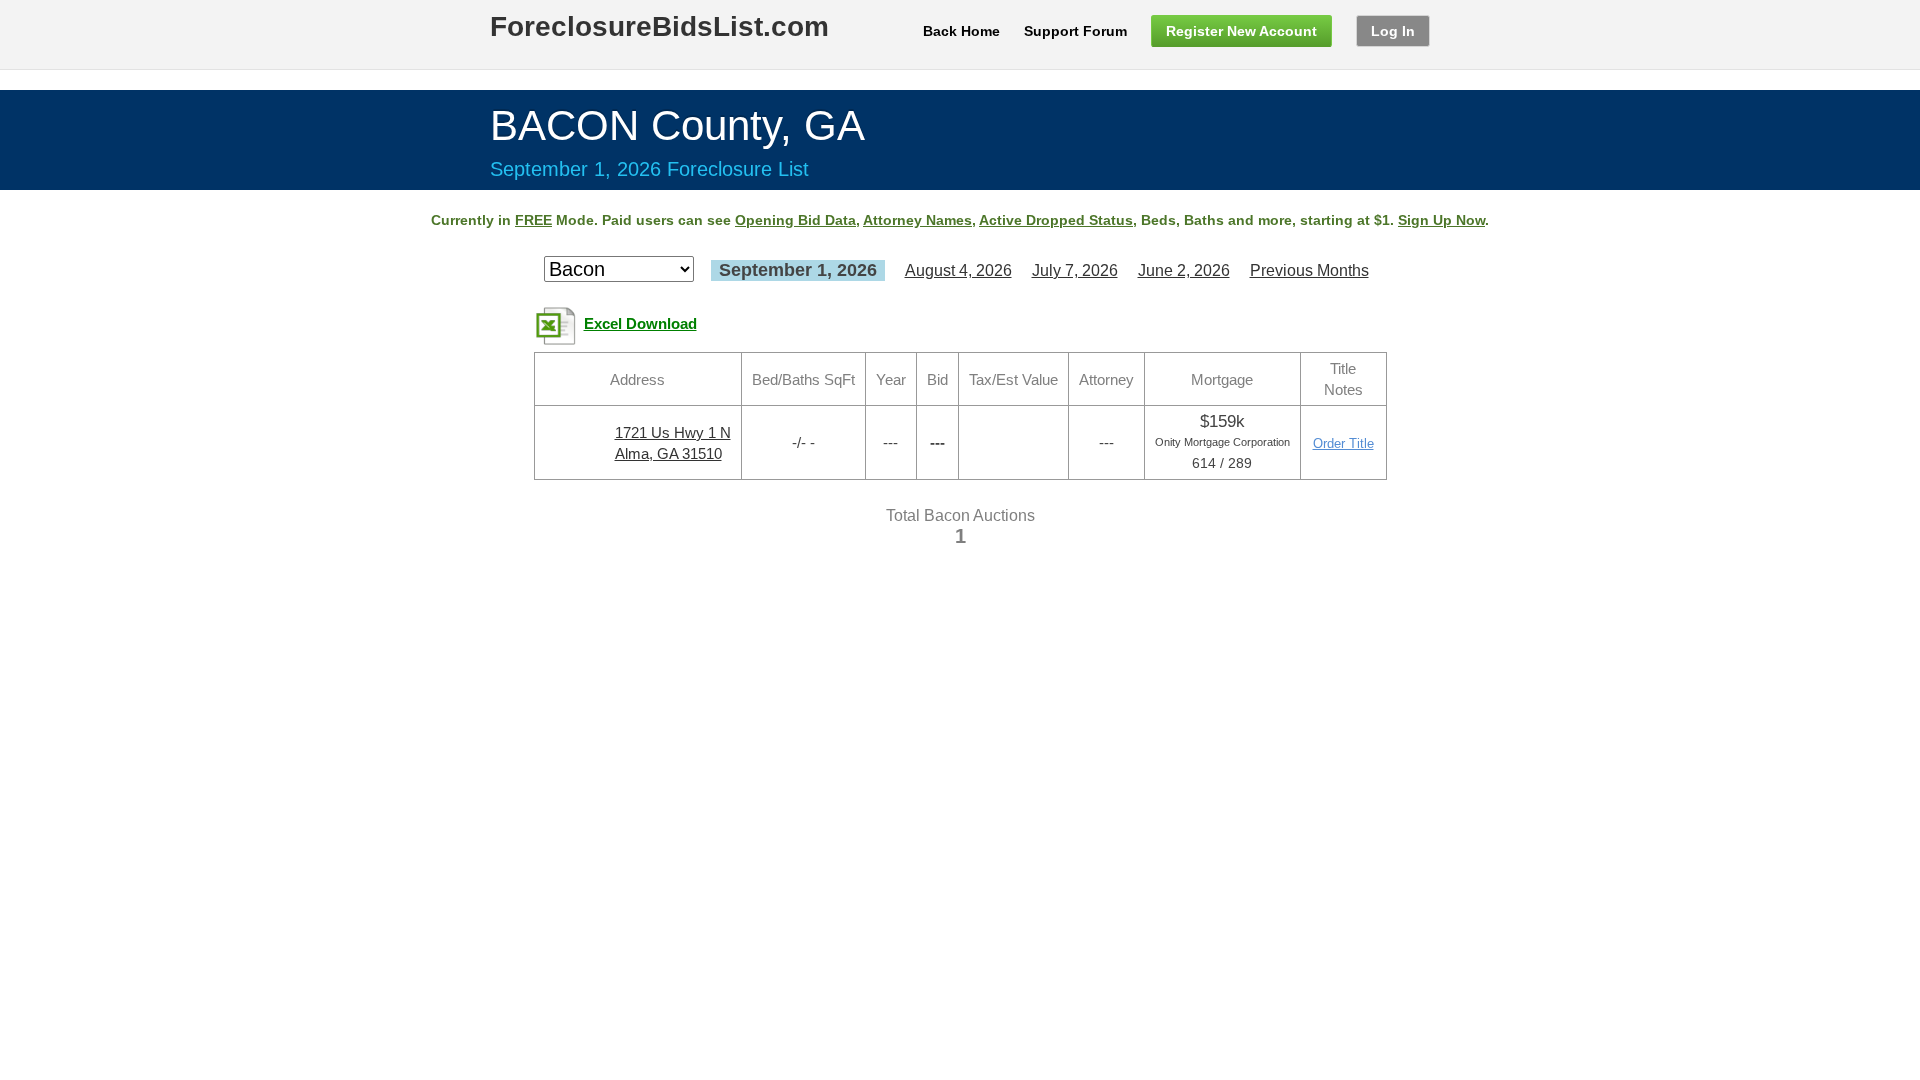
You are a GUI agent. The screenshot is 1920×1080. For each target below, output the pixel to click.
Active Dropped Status (1056, 220)
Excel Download (640, 324)
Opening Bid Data (795, 220)
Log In (1393, 31)
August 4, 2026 (958, 270)
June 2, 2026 (1184, 270)
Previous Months (1309, 270)
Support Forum (1075, 31)
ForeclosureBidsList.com (659, 26)
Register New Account (1241, 31)
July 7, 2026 (1075, 270)
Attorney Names (917, 220)
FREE (533, 220)
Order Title (1343, 443)
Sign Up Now (1441, 220)
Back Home (961, 31)
